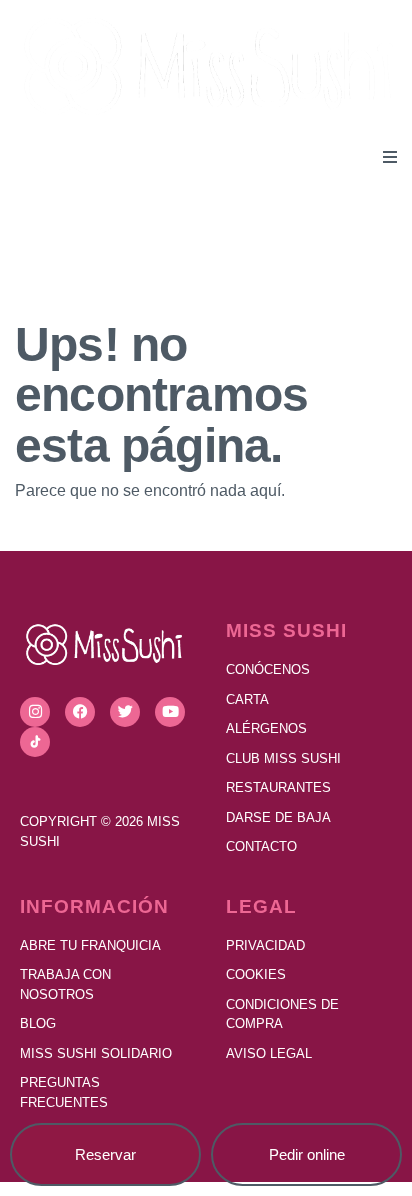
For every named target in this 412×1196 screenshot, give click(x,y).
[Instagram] (35, 712)
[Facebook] (80, 712)
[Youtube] (170, 712)
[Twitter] (125, 712)
